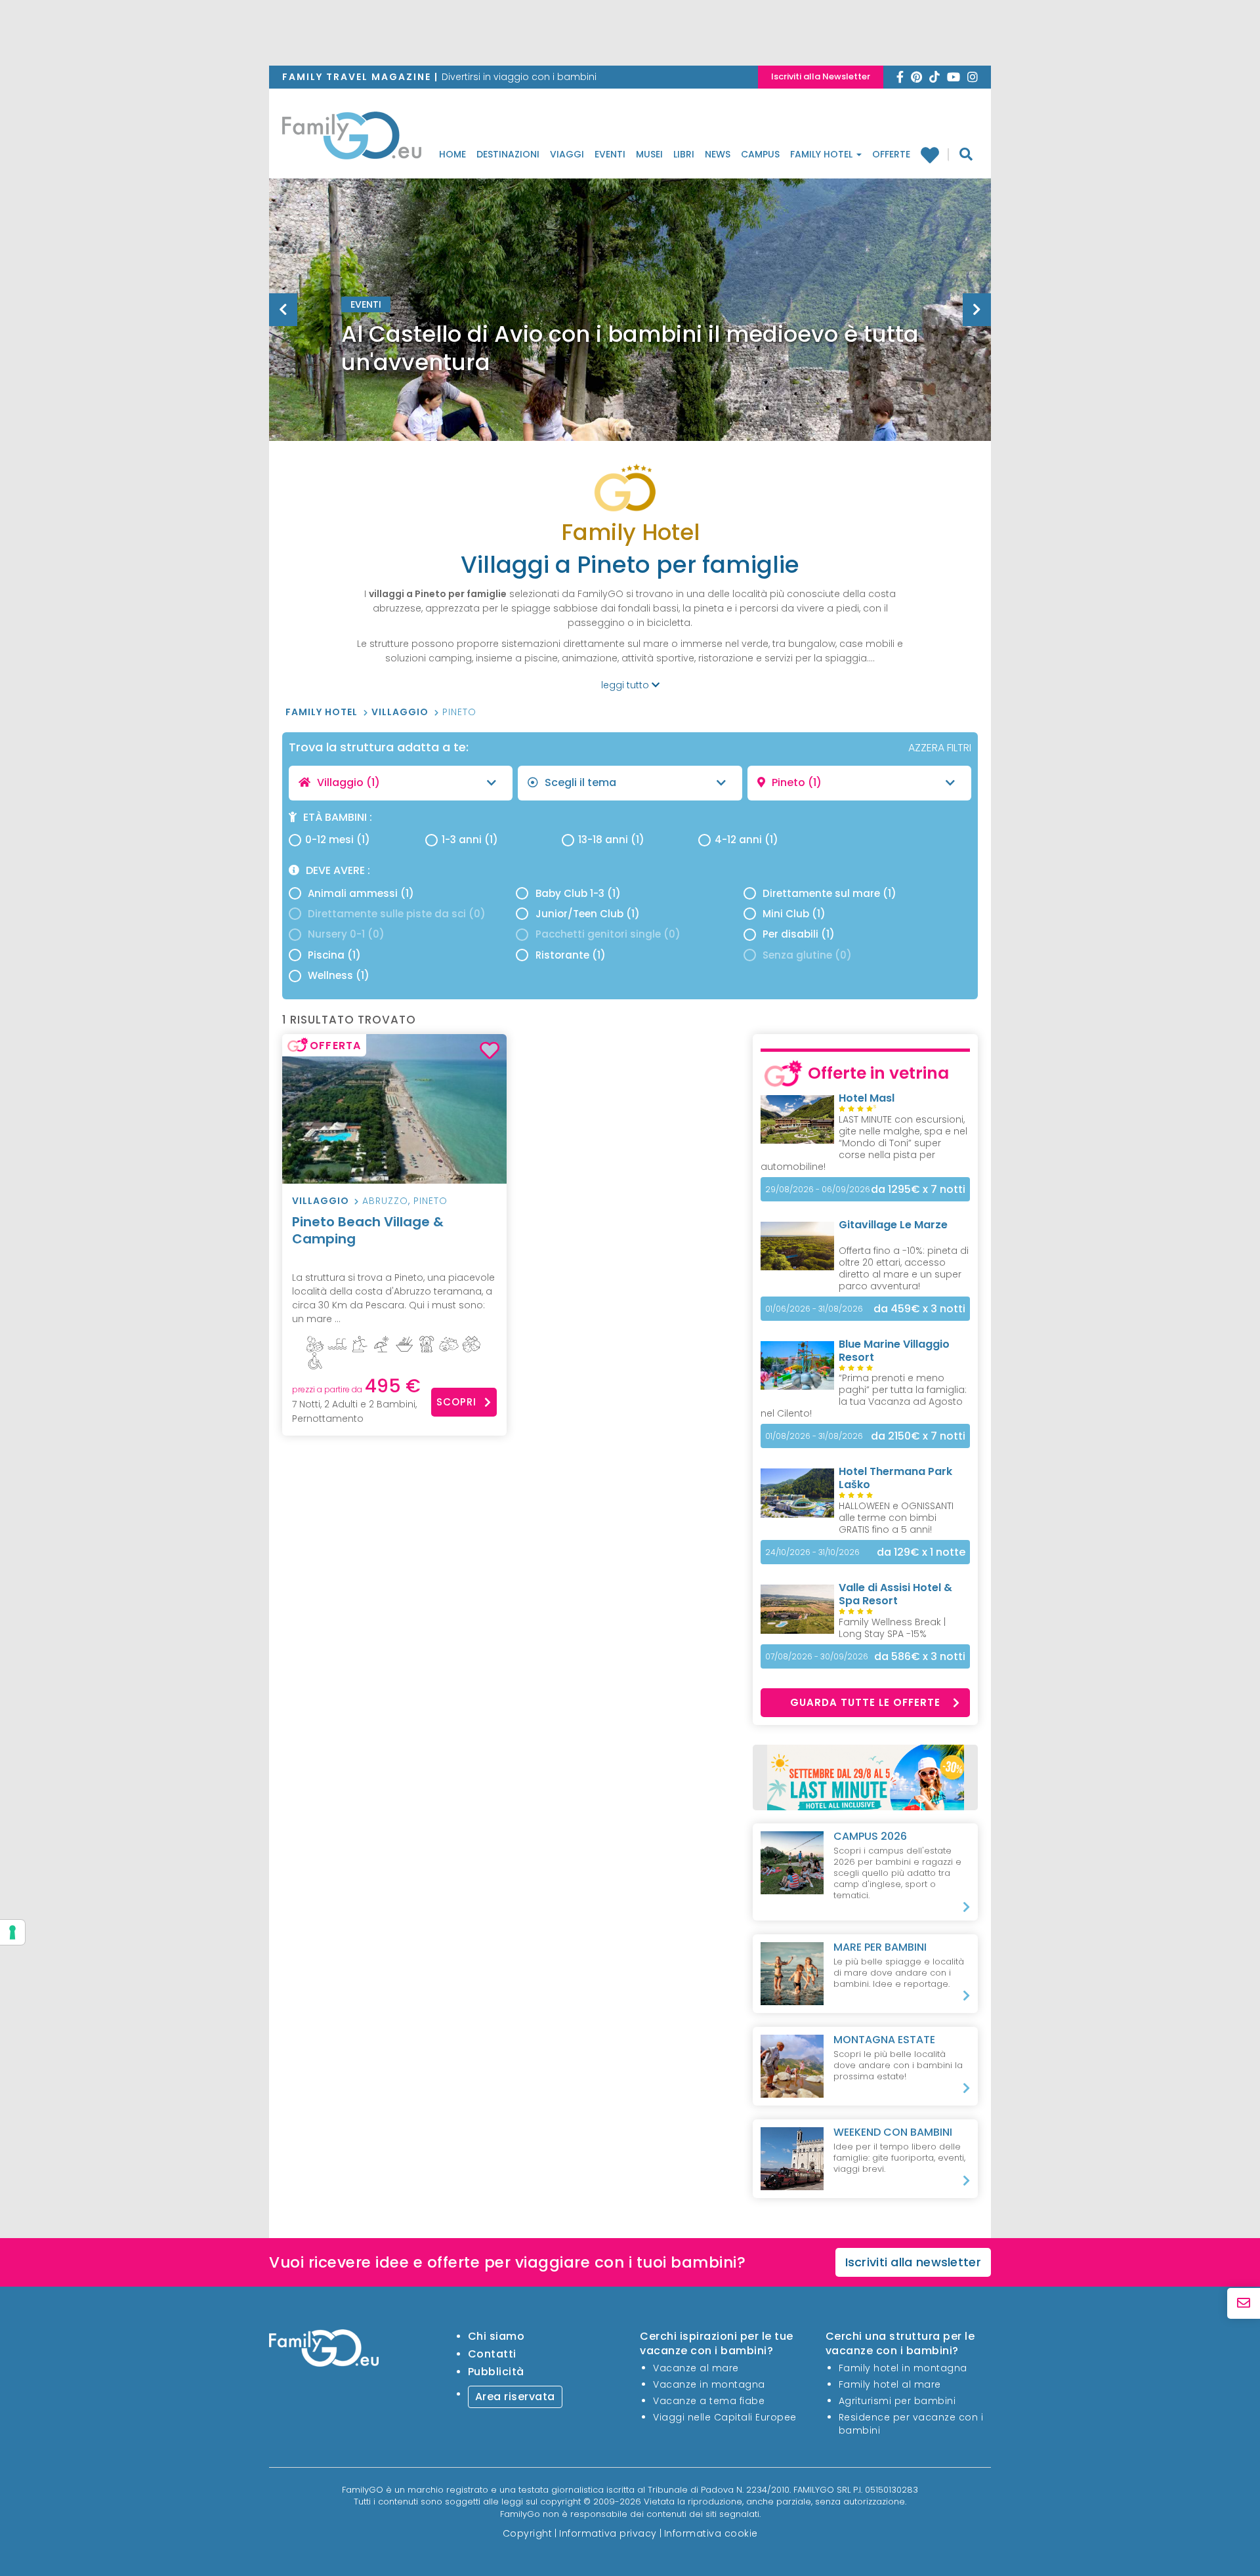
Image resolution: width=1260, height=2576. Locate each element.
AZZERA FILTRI (940, 748)
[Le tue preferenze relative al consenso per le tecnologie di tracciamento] (12, 1932)
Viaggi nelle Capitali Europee (725, 2417)
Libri (684, 154)
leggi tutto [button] (626, 685)
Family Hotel (823, 154)
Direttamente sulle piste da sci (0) (397, 914)
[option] (630, 343)
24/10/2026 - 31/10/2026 (812, 1552)
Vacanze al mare (696, 2368)
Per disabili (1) (799, 934)
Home (452, 154)
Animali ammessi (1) (361, 893)
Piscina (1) (334, 955)
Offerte (891, 154)
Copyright (528, 2533)
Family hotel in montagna (903, 2368)
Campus (760, 154)
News (718, 154)
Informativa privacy (608, 2533)
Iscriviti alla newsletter (913, 2262)
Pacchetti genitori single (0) (608, 934)
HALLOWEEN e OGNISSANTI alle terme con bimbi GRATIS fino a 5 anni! (896, 1518)
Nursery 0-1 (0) (346, 934)
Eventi (610, 154)
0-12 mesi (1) (338, 840)
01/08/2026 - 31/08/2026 (814, 1436)
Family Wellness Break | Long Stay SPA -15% (892, 1628)
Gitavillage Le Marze (893, 1225)
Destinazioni (508, 154)
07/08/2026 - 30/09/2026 (817, 1656)
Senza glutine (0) (807, 955)
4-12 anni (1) (746, 840)
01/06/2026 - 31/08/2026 (814, 1309)
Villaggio (401, 712)
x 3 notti (919, 1309)
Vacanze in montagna (709, 2384)
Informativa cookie (711, 2533)
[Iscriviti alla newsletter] (1244, 2303)
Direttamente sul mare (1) (829, 893)
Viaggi (567, 154)
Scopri (456, 1402)
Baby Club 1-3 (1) (578, 893)
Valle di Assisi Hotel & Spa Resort (895, 1594)
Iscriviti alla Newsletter (821, 76)
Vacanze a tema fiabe (709, 2401)
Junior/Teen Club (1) (588, 914)
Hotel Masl (867, 1098)
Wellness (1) (339, 975)
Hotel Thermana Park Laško (895, 1478)
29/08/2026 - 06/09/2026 (818, 1189)
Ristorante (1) (571, 955)
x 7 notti (918, 1189)
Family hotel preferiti (935, 155)
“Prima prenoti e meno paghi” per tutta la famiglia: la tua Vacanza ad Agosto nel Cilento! (864, 1396)
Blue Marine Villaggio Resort (894, 1351)
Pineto (459, 712)
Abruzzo (385, 1201)
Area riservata (515, 2397)
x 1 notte (921, 1552)
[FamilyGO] (352, 139)
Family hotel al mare (890, 2384)
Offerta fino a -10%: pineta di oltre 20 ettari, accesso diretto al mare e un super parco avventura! (904, 1268)
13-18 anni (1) (611, 840)
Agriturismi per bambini (897, 2401)
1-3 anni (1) (470, 840)
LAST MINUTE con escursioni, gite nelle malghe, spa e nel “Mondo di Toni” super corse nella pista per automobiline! (864, 1143)
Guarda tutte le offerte (865, 1702)
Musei (649, 154)
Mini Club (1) (794, 914)
